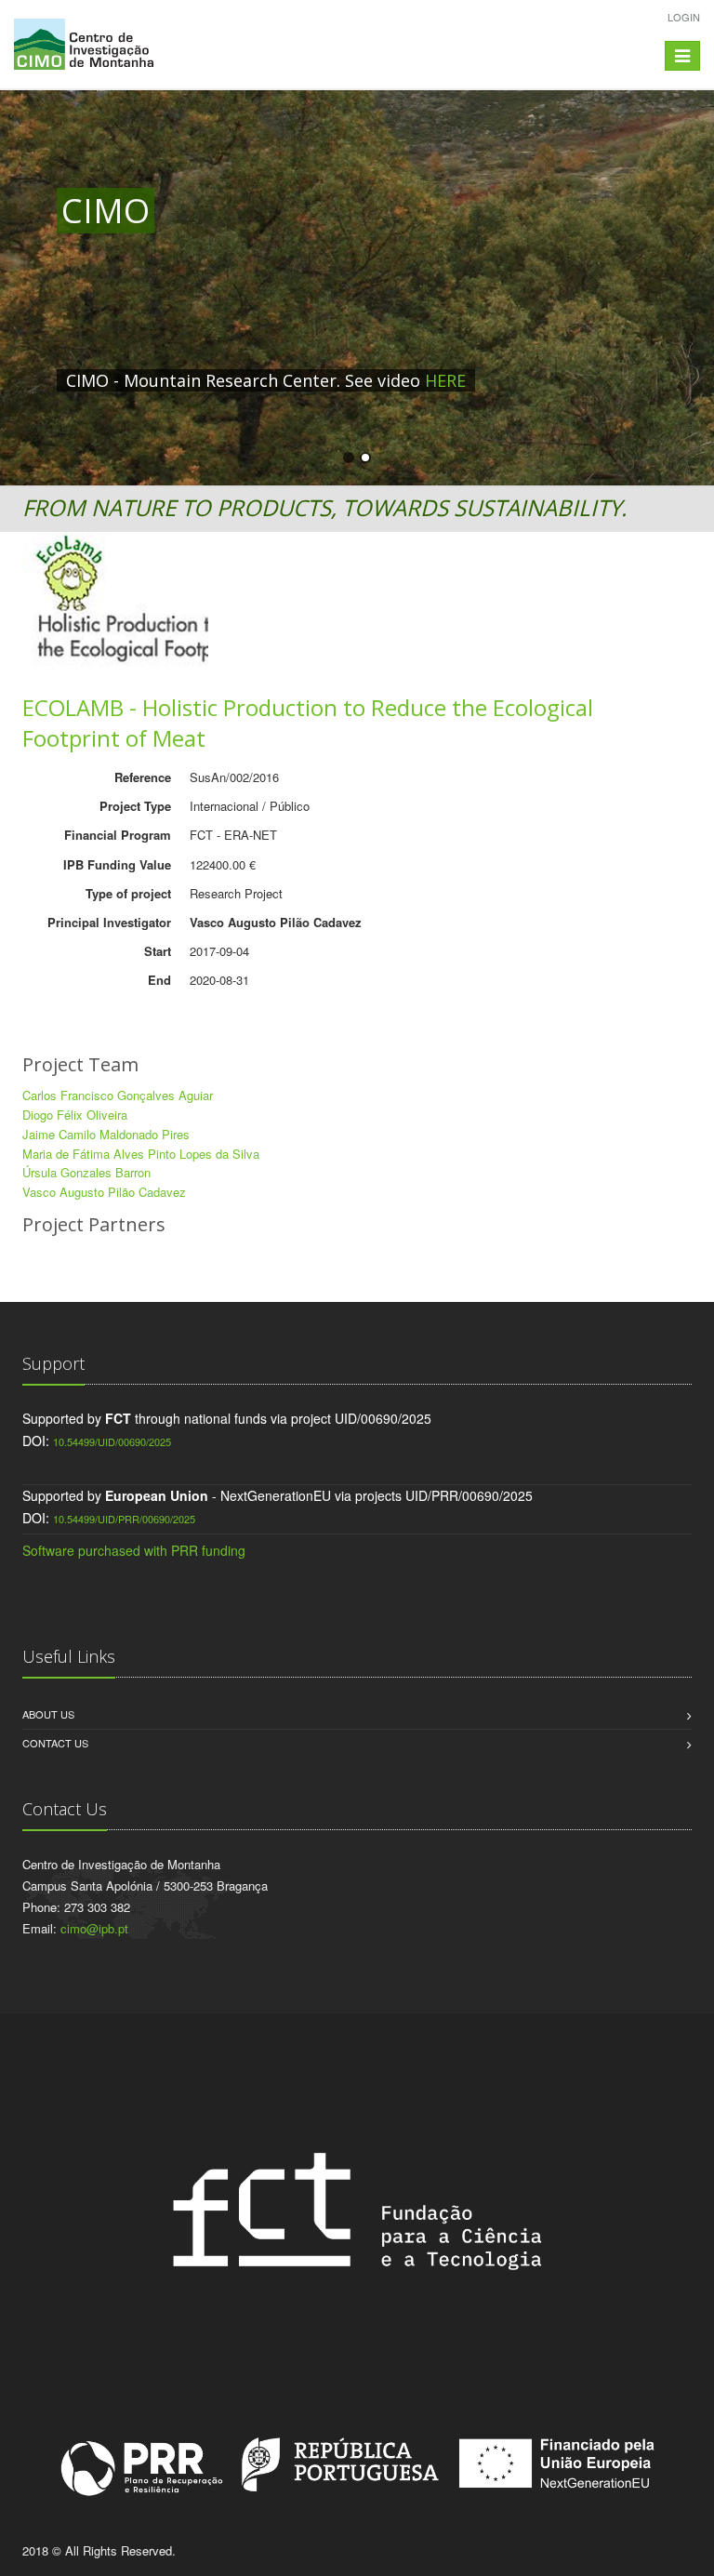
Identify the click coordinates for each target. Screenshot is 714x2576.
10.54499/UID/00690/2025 (112, 1441)
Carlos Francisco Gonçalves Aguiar (118, 1095)
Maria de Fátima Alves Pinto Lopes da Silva (141, 1154)
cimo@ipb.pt (94, 1928)
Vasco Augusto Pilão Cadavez (104, 1192)
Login (684, 17)
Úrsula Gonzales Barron (86, 1172)
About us (48, 1714)
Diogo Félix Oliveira (75, 1115)
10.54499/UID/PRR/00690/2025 (124, 1519)
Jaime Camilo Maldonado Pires (106, 1134)
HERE (445, 380)
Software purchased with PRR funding (134, 1550)
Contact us (55, 1743)
